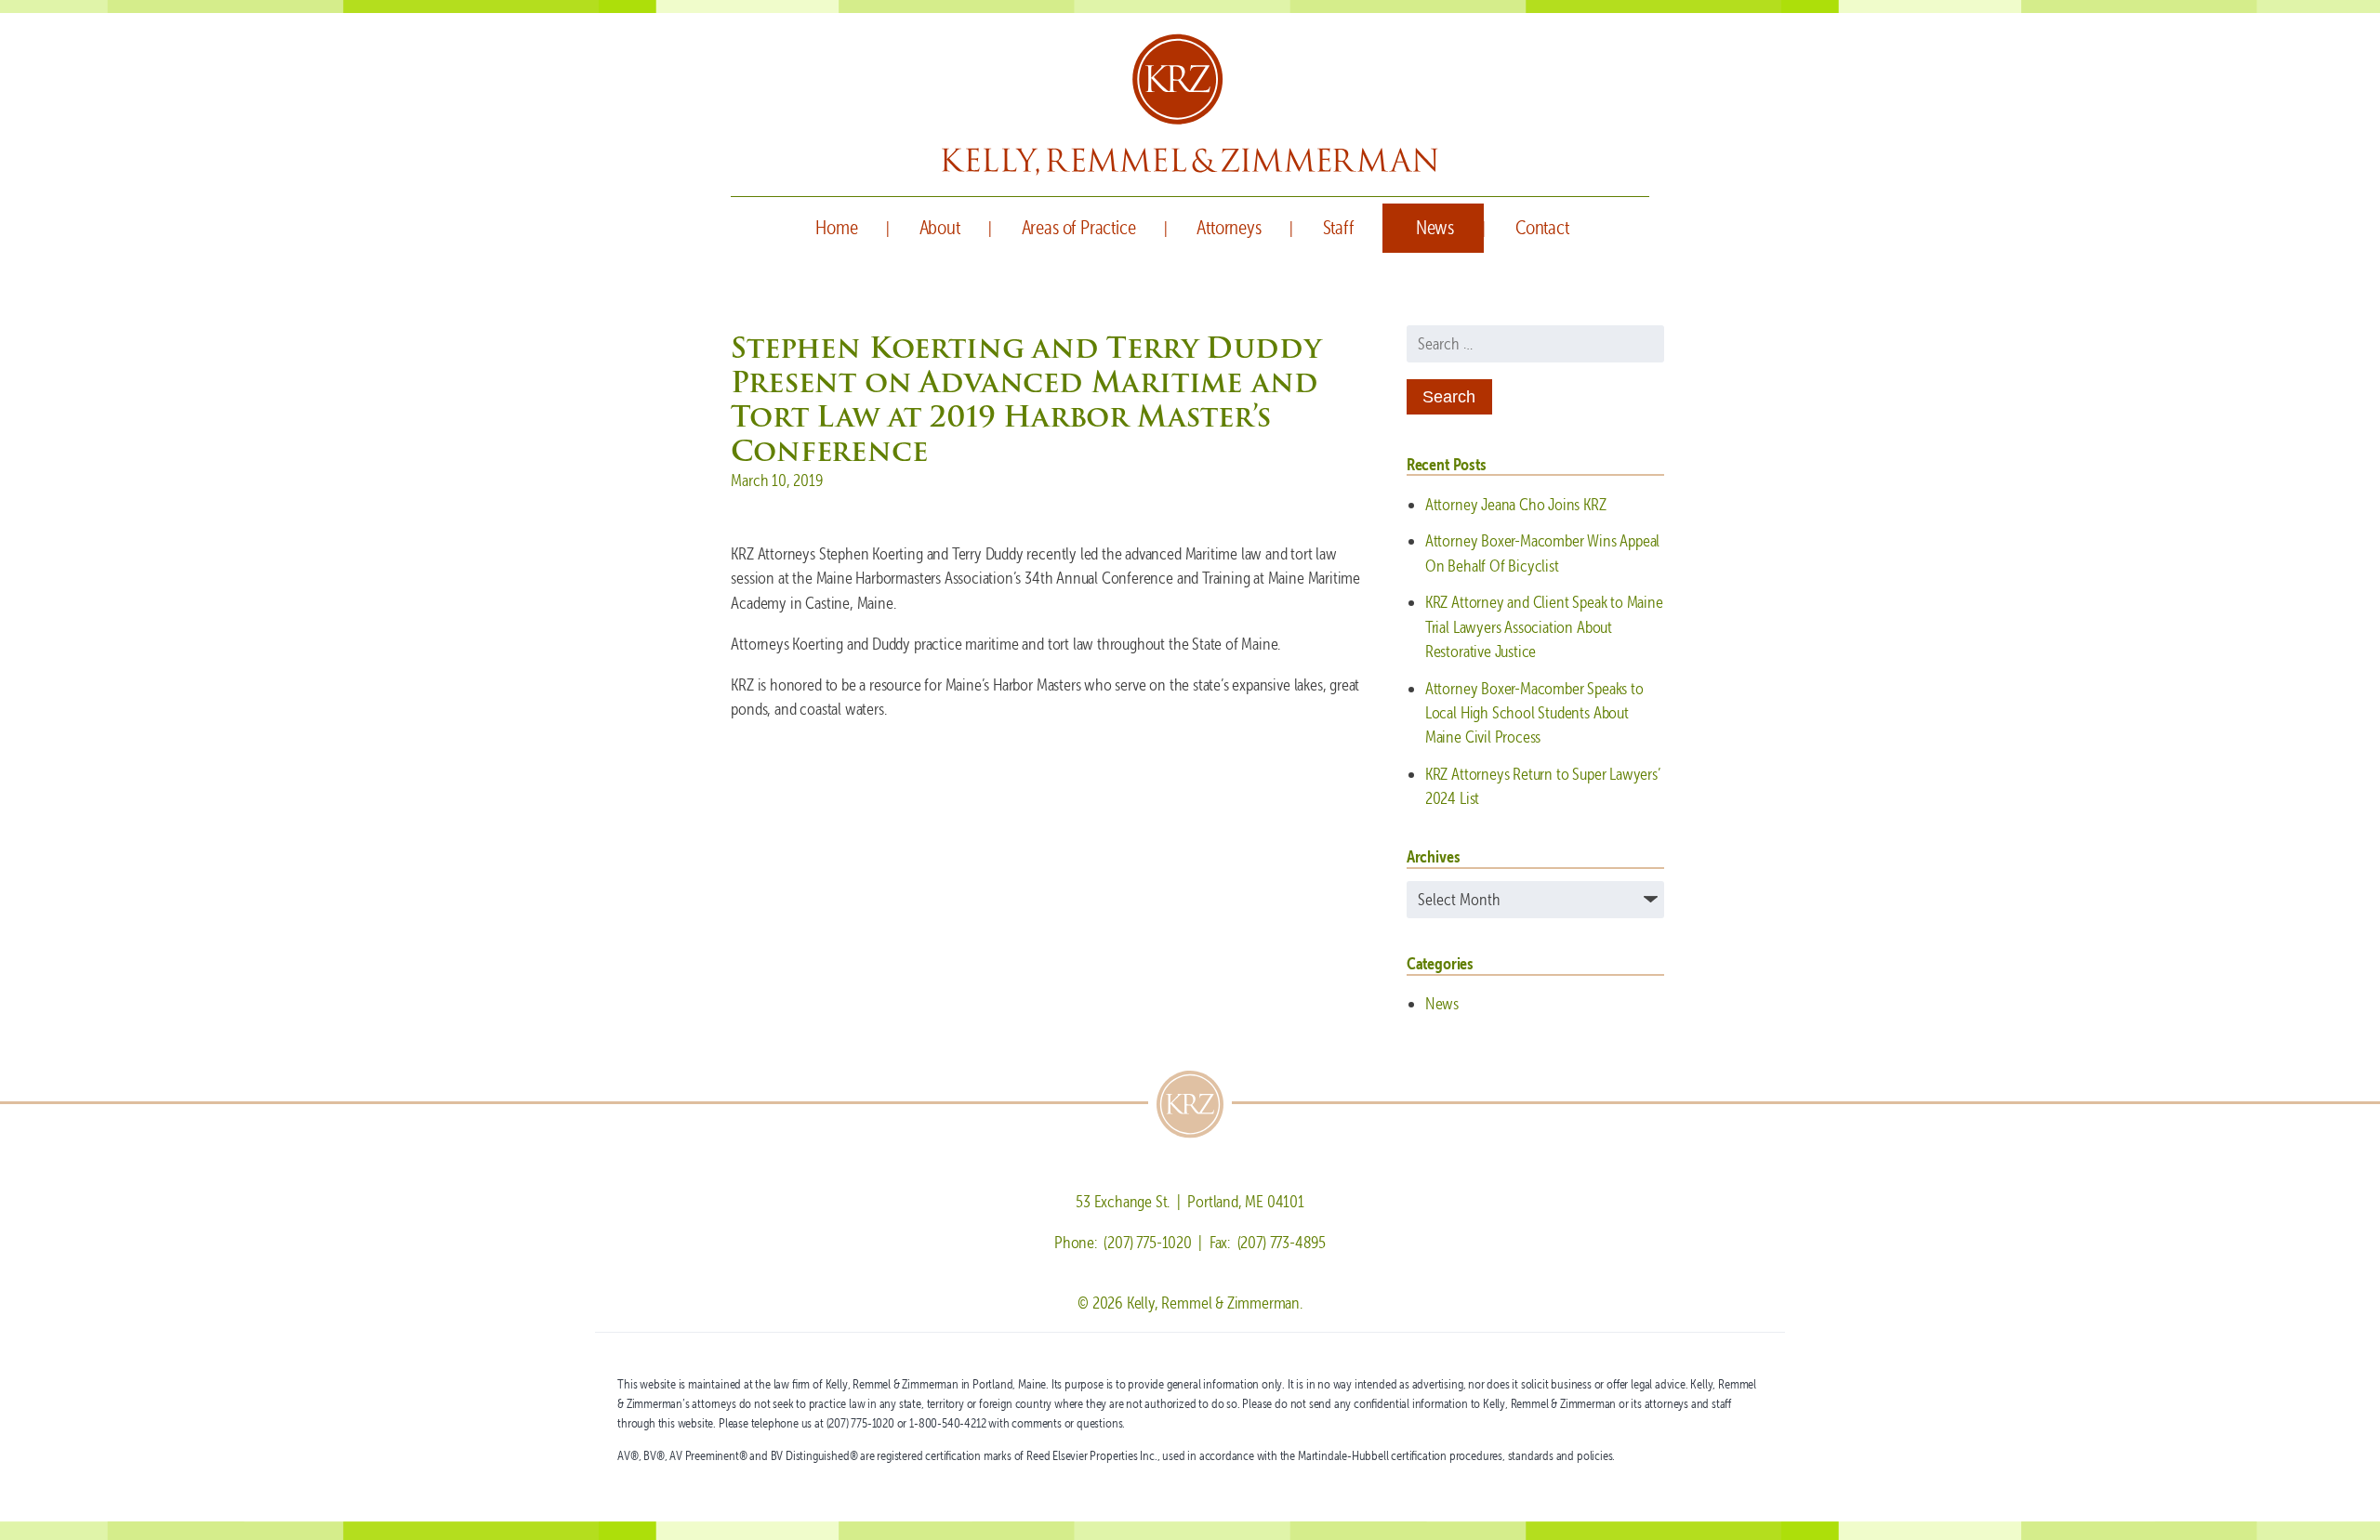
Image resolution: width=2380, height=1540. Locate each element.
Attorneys (1229, 228)
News (1435, 228)
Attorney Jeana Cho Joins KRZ (1516, 504)
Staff (1339, 228)
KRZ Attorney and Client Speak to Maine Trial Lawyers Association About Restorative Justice (1544, 626)
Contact (1542, 228)
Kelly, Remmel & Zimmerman (1190, 105)
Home (836, 228)
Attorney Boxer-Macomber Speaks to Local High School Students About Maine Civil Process (1534, 713)
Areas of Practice (1079, 228)
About (940, 228)
